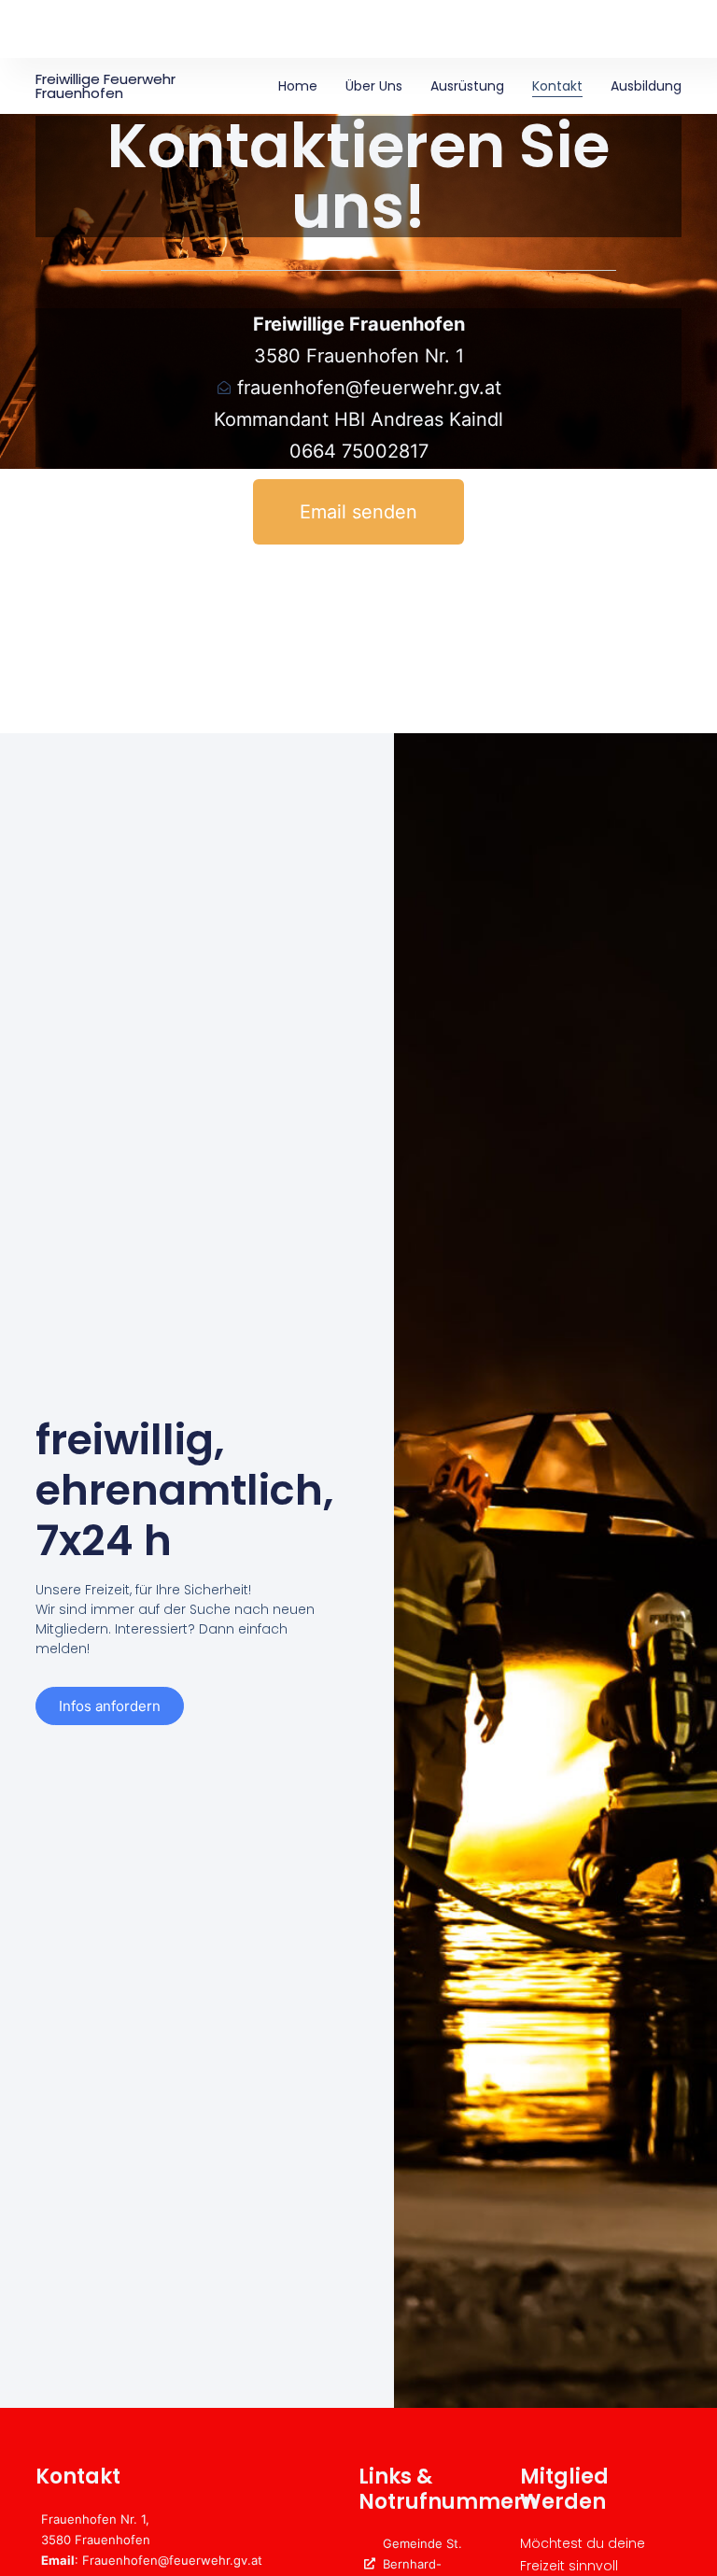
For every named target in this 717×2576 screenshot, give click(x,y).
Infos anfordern (110, 1706)
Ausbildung (646, 86)
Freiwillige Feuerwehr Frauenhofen (105, 86)
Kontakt (557, 86)
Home (298, 86)
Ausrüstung (467, 86)
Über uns (374, 86)
